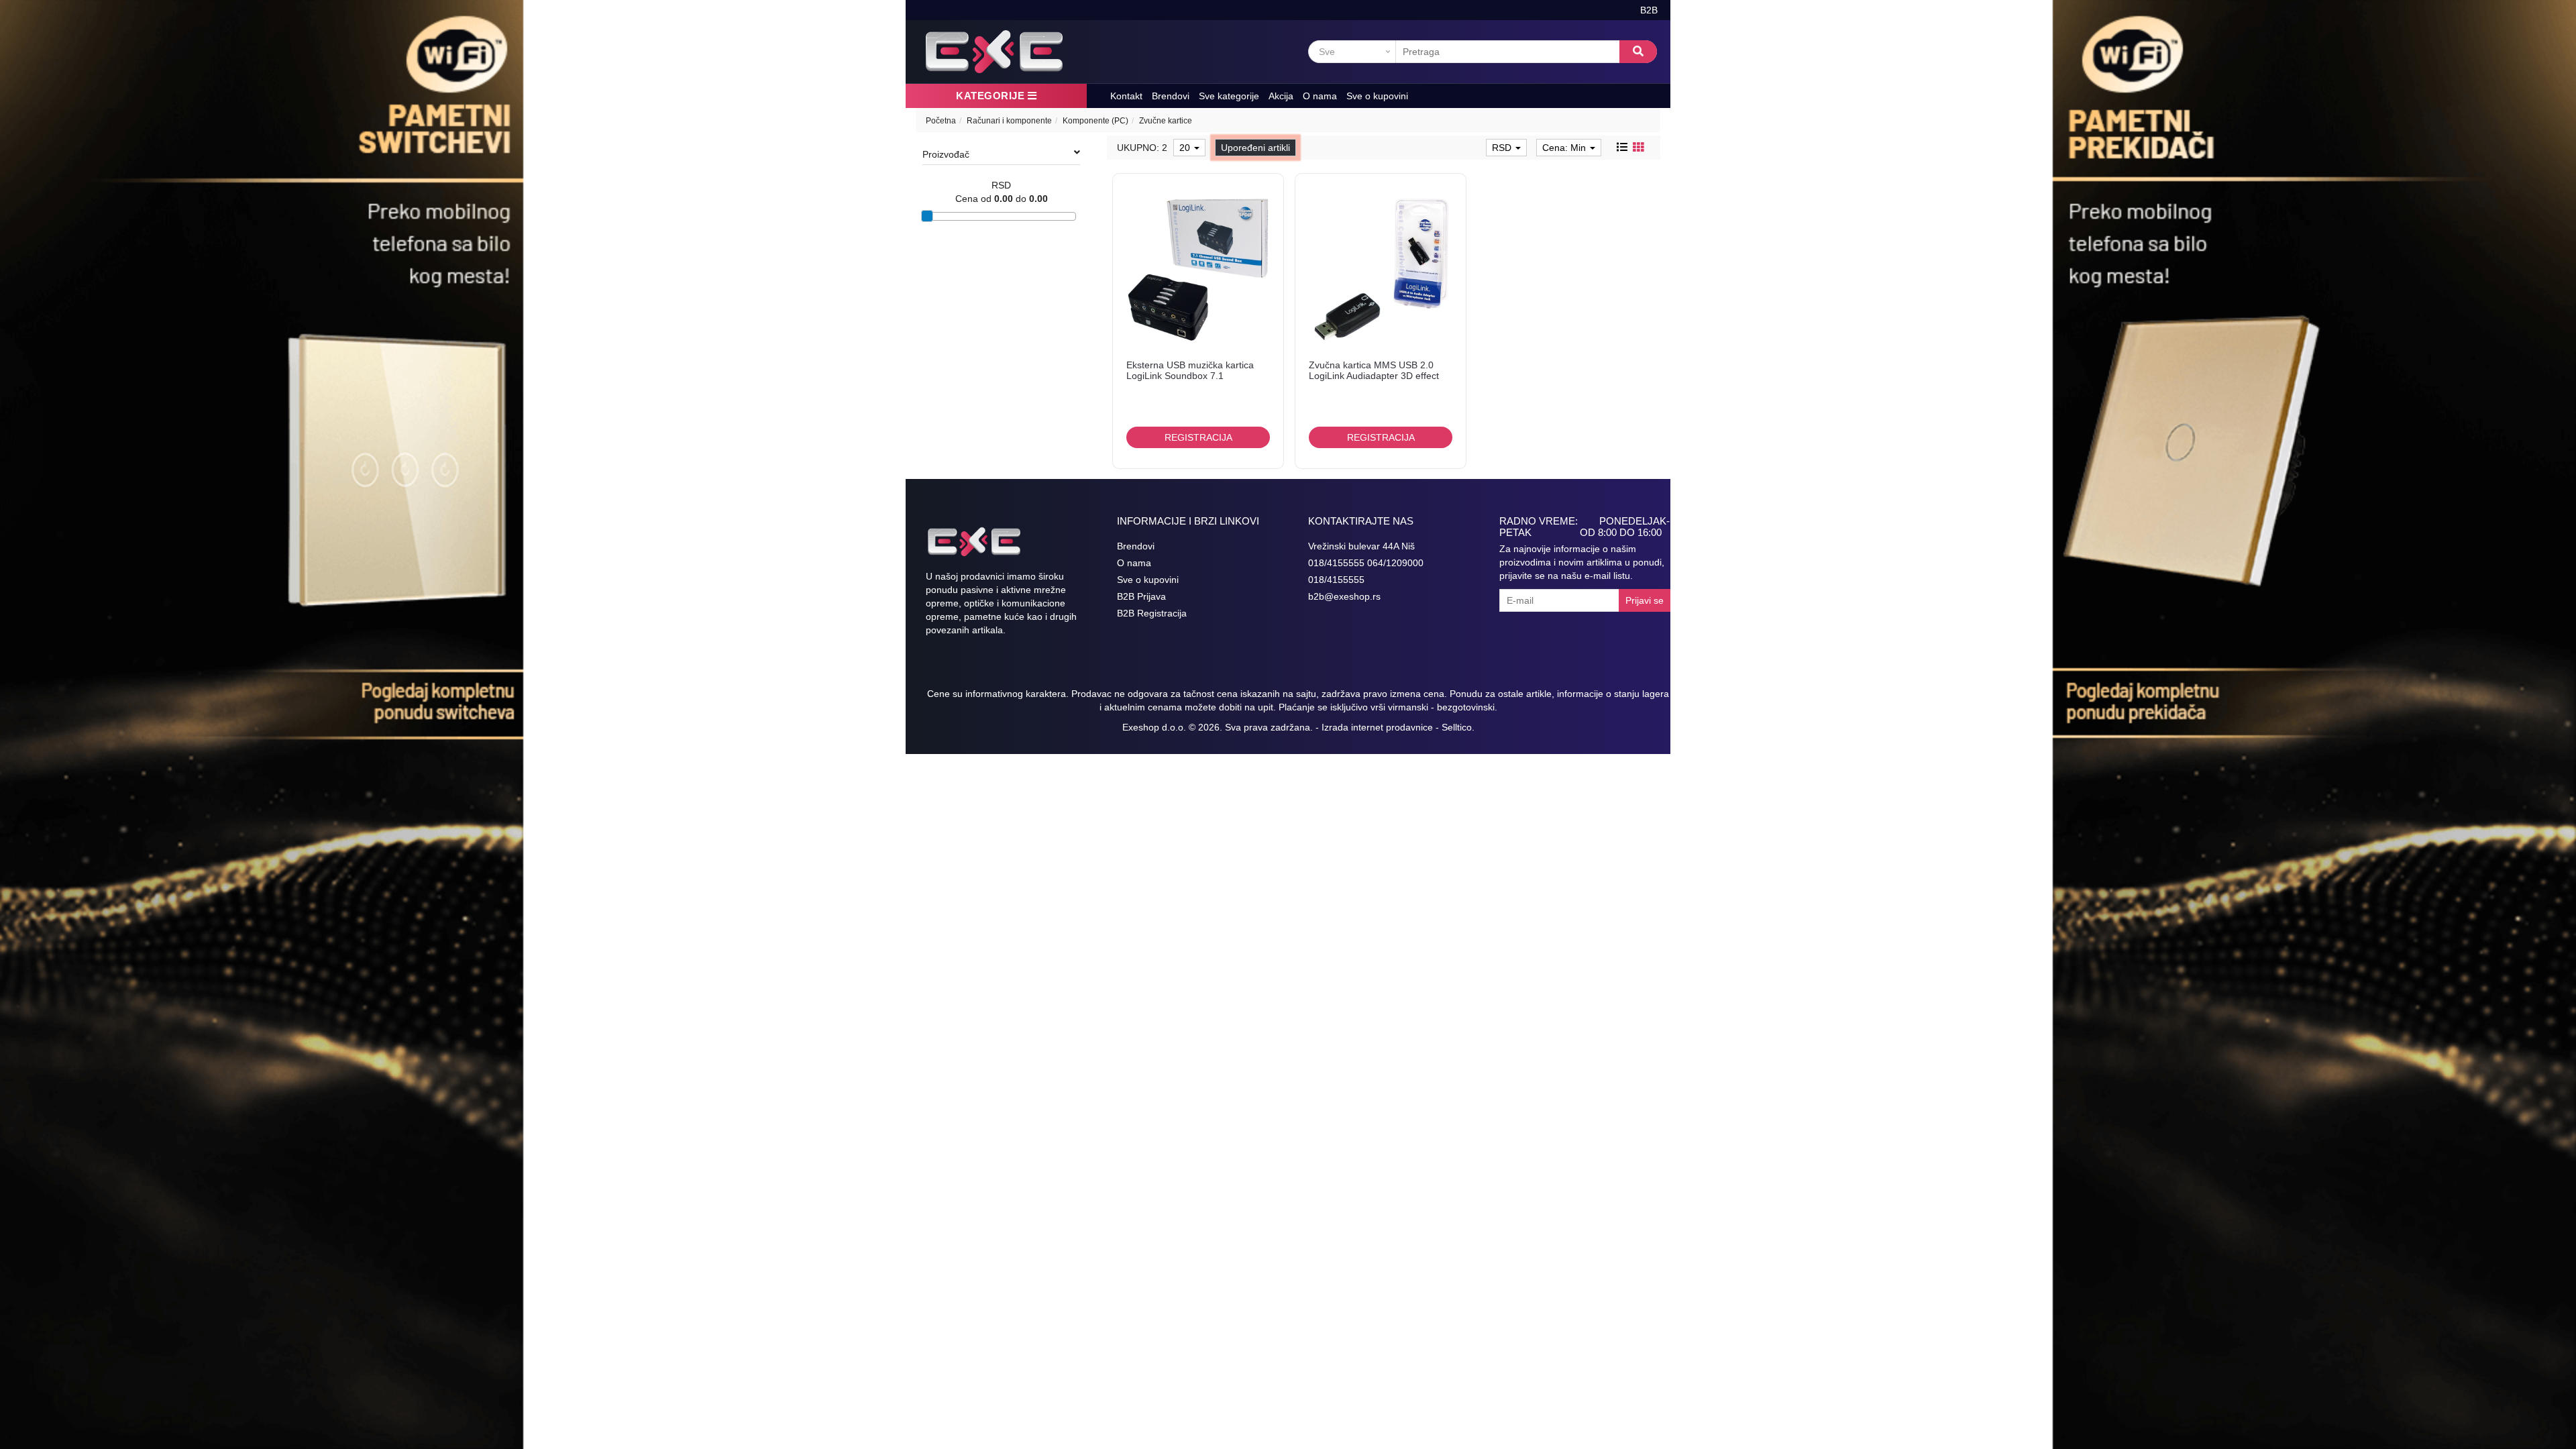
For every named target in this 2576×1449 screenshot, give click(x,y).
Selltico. (1458, 727)
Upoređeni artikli (1255, 148)
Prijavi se (1645, 600)
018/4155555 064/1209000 (1366, 563)
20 (1186, 148)
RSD (1503, 148)
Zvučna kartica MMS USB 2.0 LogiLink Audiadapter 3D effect (1374, 370)
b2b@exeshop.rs (1344, 596)
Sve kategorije (1229, 96)
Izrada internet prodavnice (1377, 727)
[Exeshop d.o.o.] (994, 52)
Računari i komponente (1009, 121)
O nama (1320, 96)
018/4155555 (1336, 580)
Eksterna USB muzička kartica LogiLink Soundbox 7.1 (1190, 370)
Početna (941, 121)
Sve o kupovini (1377, 96)
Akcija (1281, 96)
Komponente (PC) (1095, 121)
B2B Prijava (1141, 596)
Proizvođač (946, 154)
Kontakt (1126, 96)
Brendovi (1171, 96)
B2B (1649, 10)
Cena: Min (1565, 148)
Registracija (1198, 437)
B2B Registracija (1152, 613)
